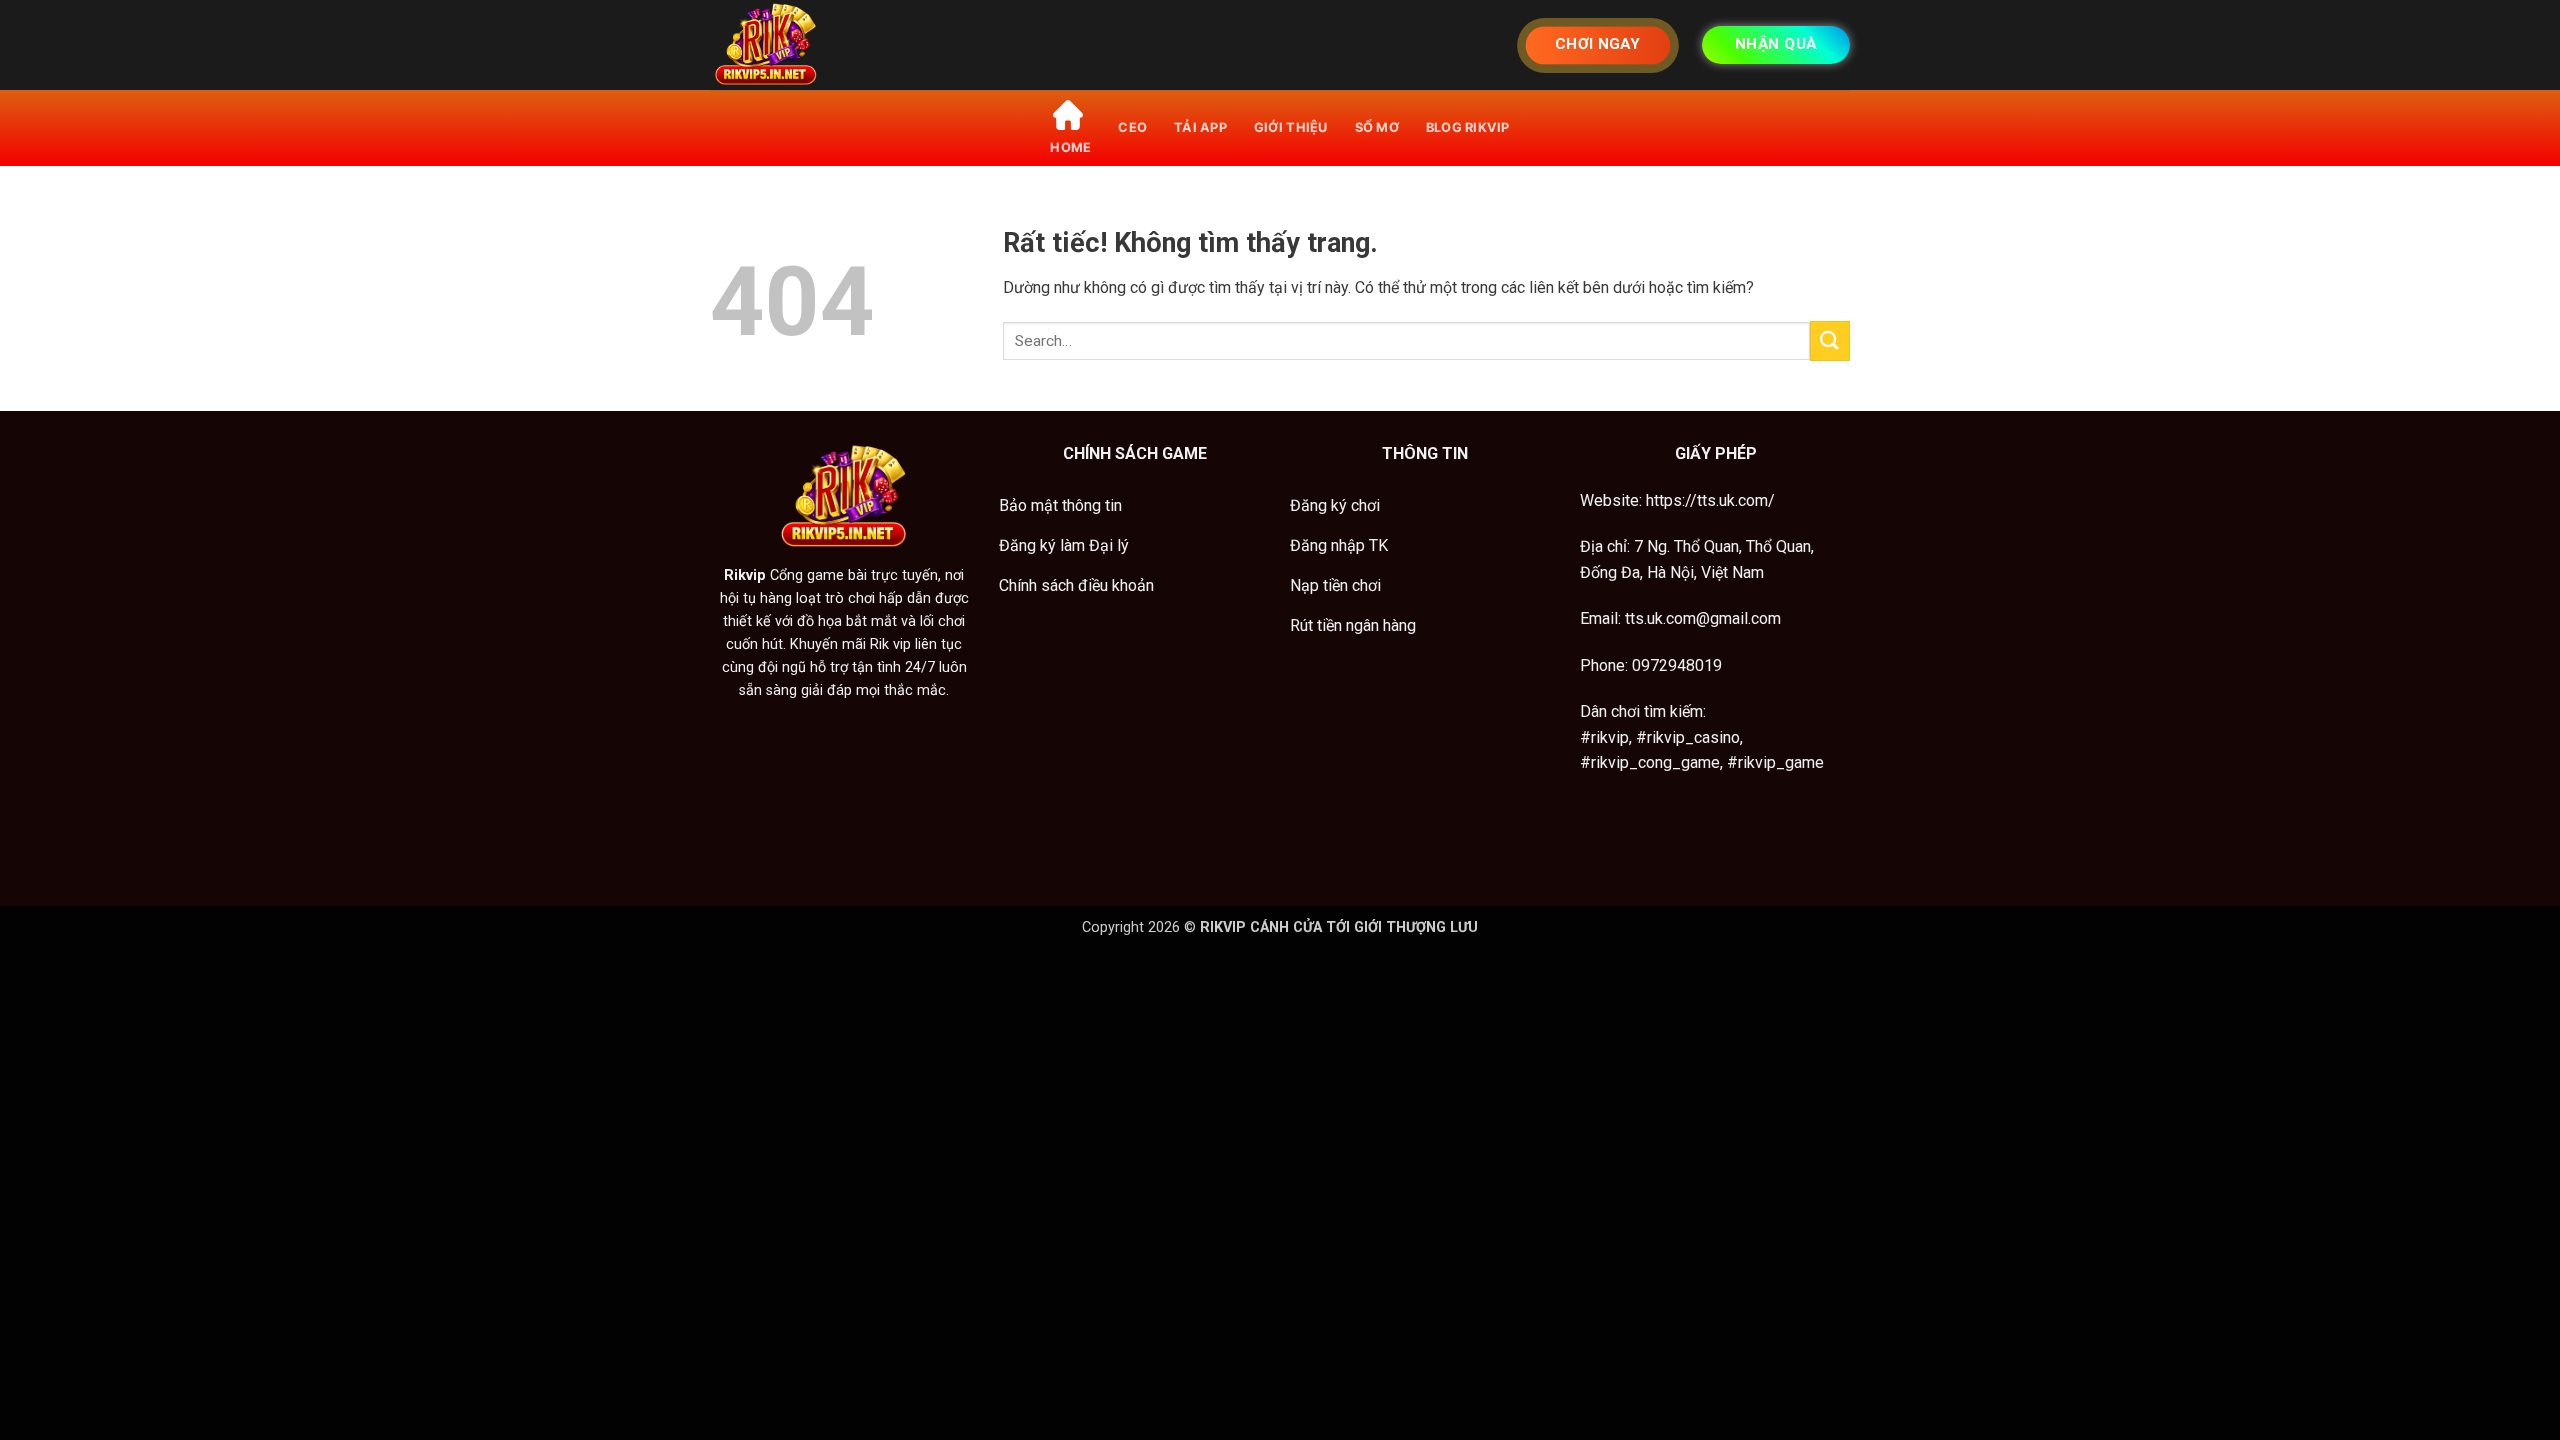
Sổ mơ (1377, 127)
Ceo (1132, 127)
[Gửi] (1830, 340)
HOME (1070, 147)
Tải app (1200, 127)
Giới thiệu (1291, 127)
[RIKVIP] (810, 45)
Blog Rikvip (1468, 127)
